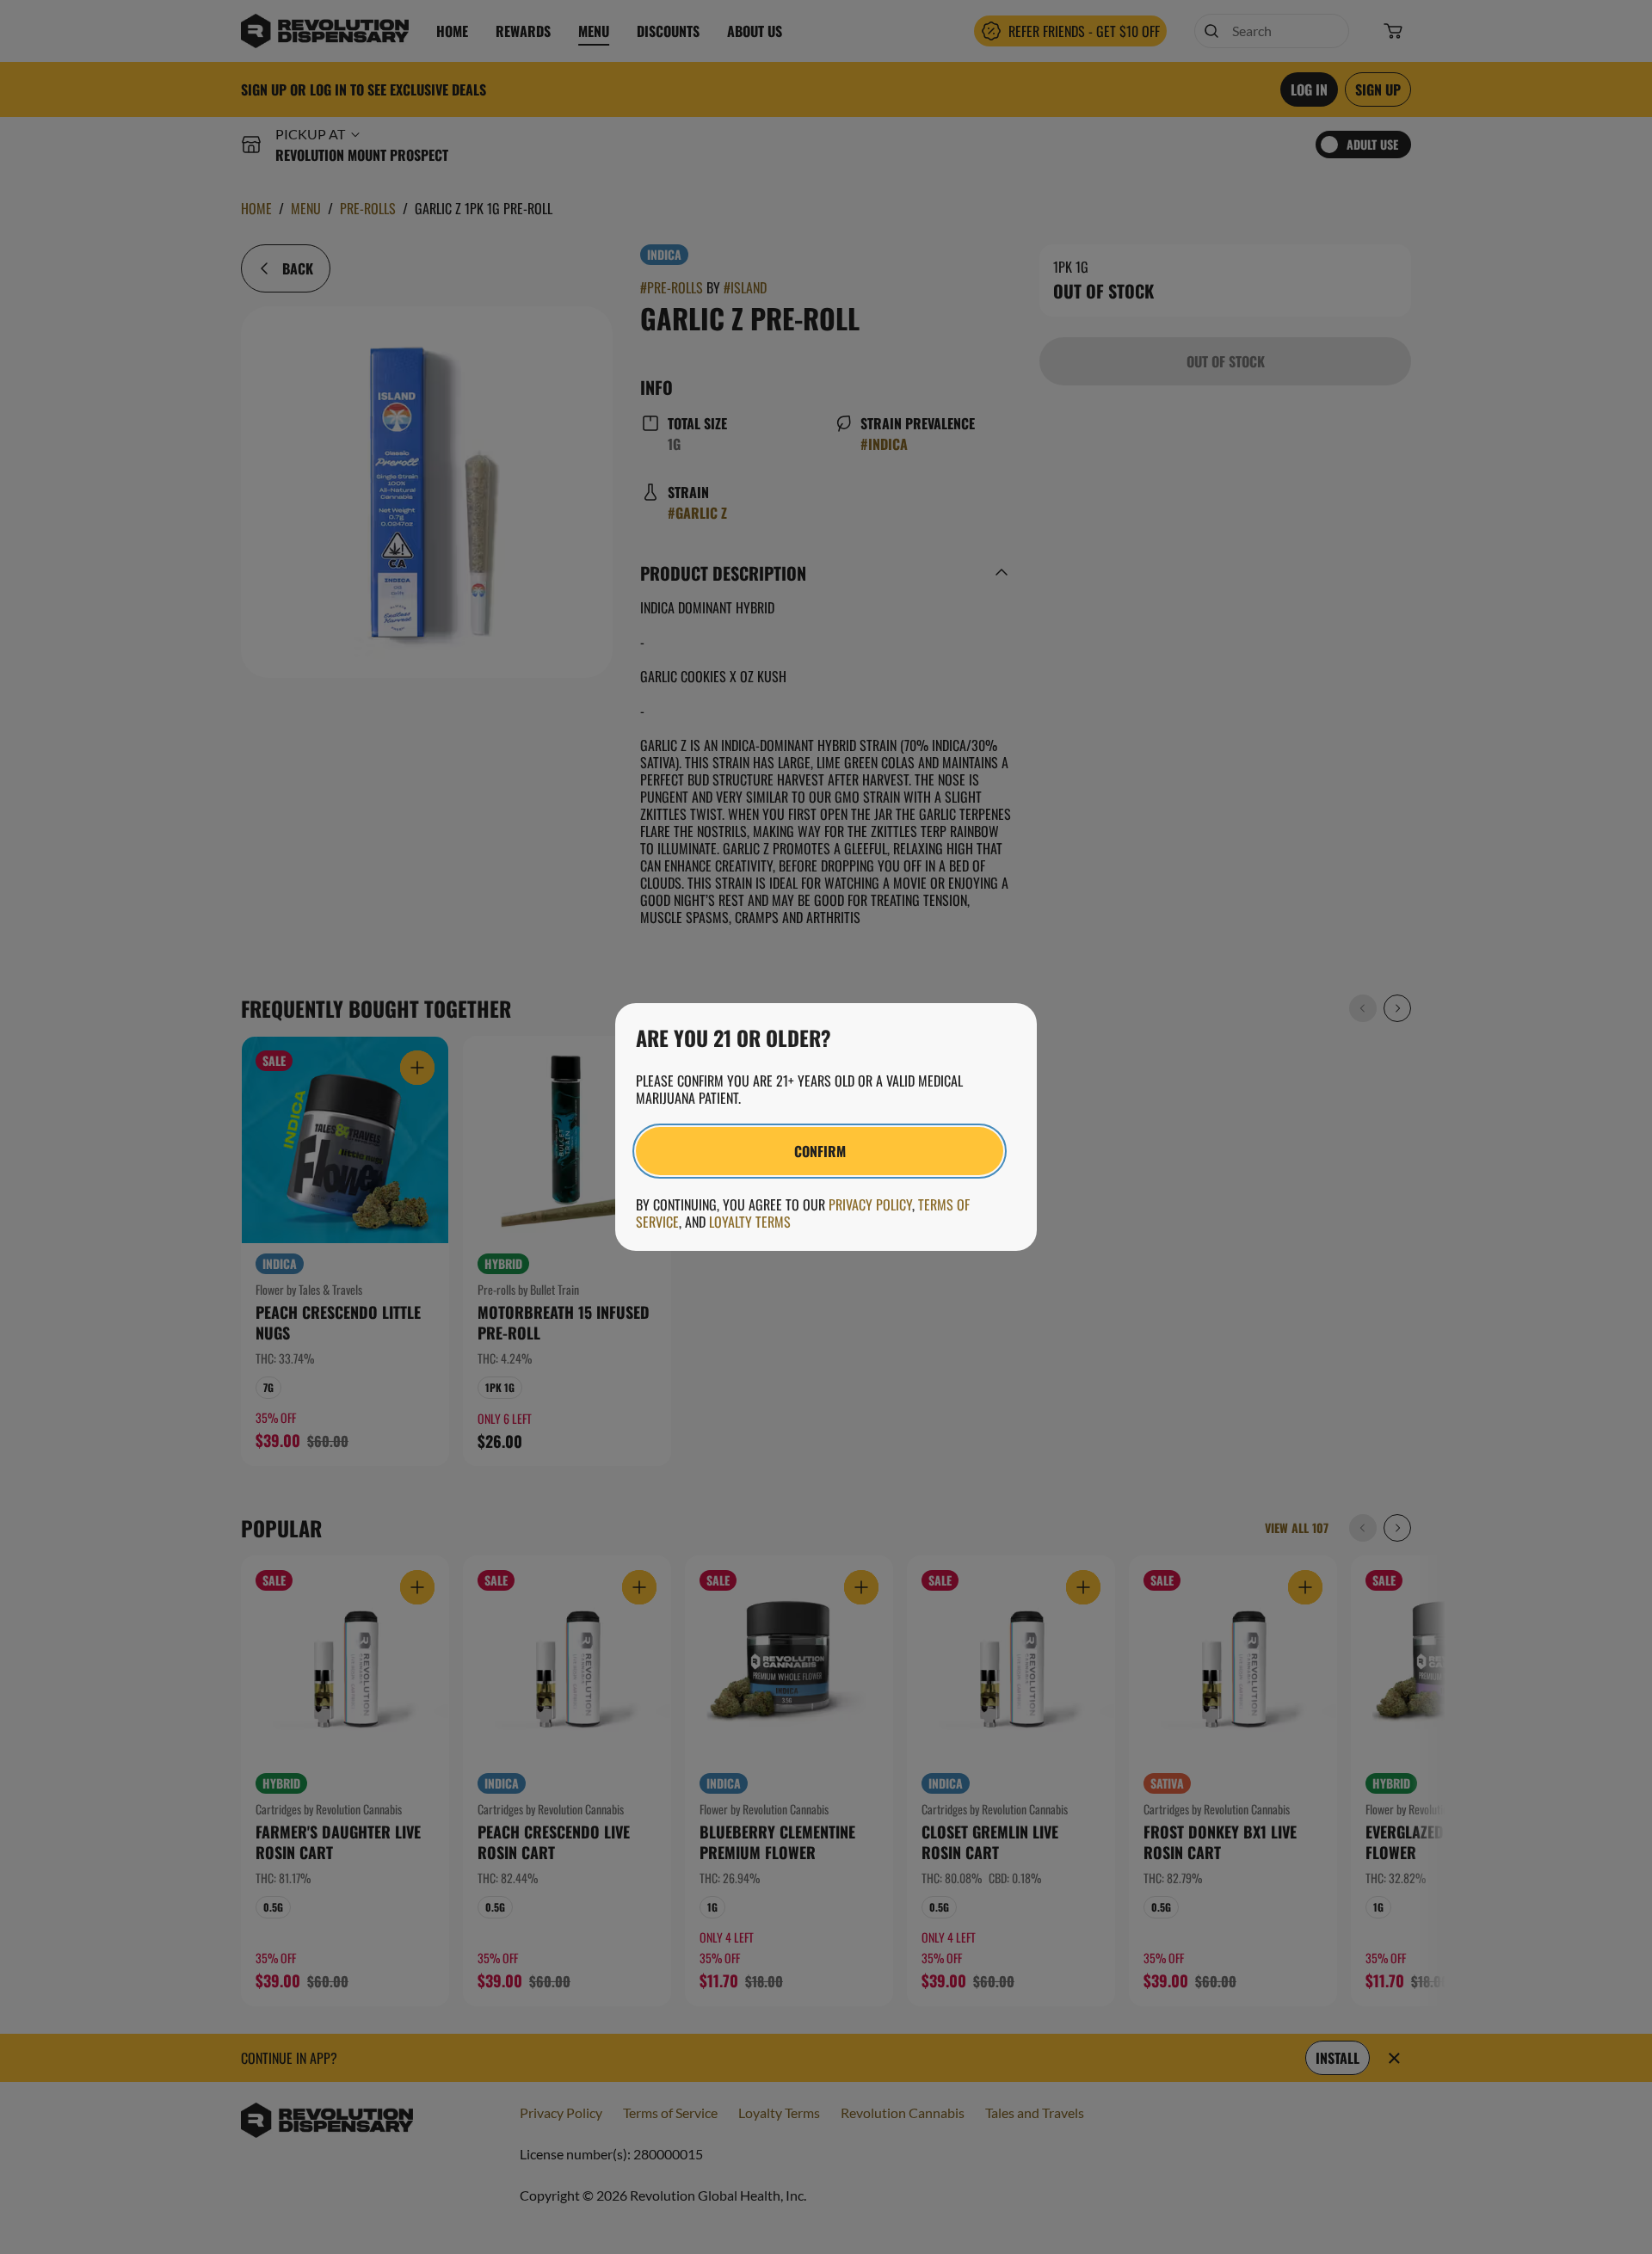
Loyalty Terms (750, 1222)
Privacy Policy (870, 1204)
